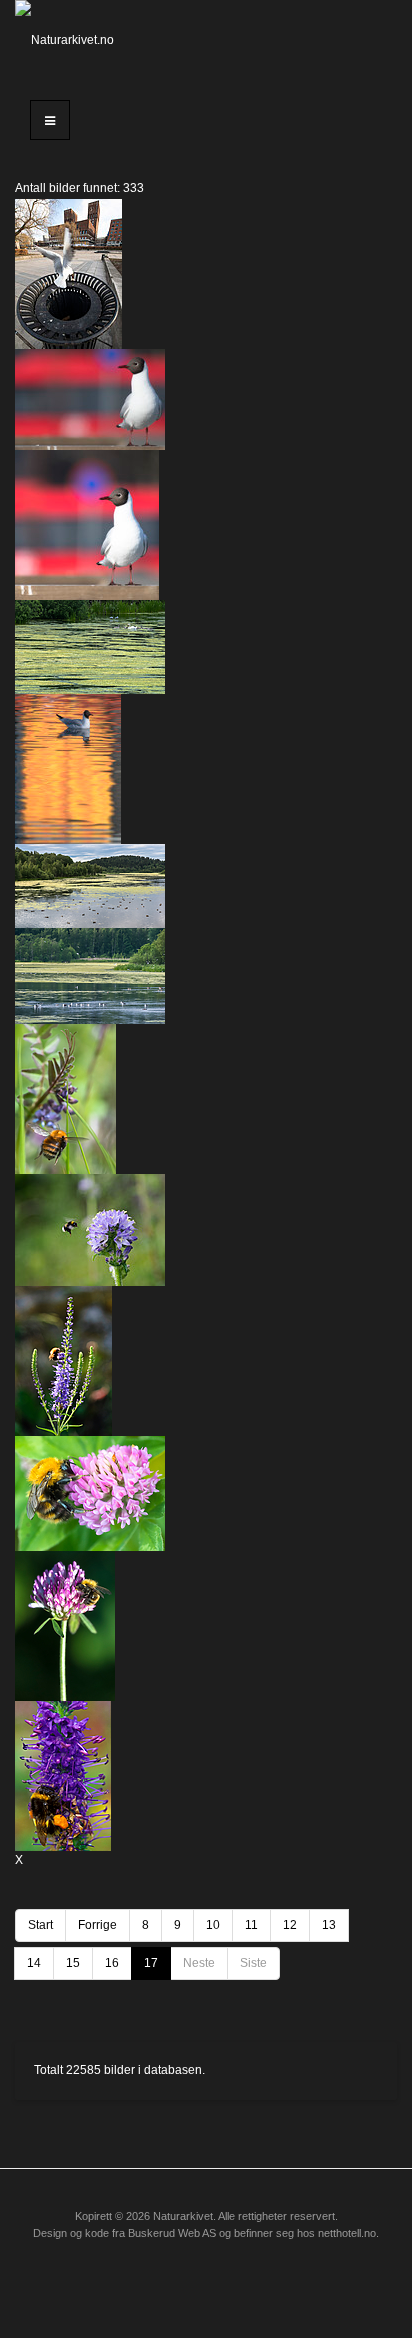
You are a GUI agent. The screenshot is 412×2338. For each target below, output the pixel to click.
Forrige (97, 1925)
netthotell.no (347, 2233)
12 (290, 1925)
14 (34, 1963)
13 (329, 1925)
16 (112, 1963)
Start (40, 1925)
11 (251, 1925)
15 (73, 1963)
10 (213, 1925)
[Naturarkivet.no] (68, 40)
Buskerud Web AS (172, 2233)
